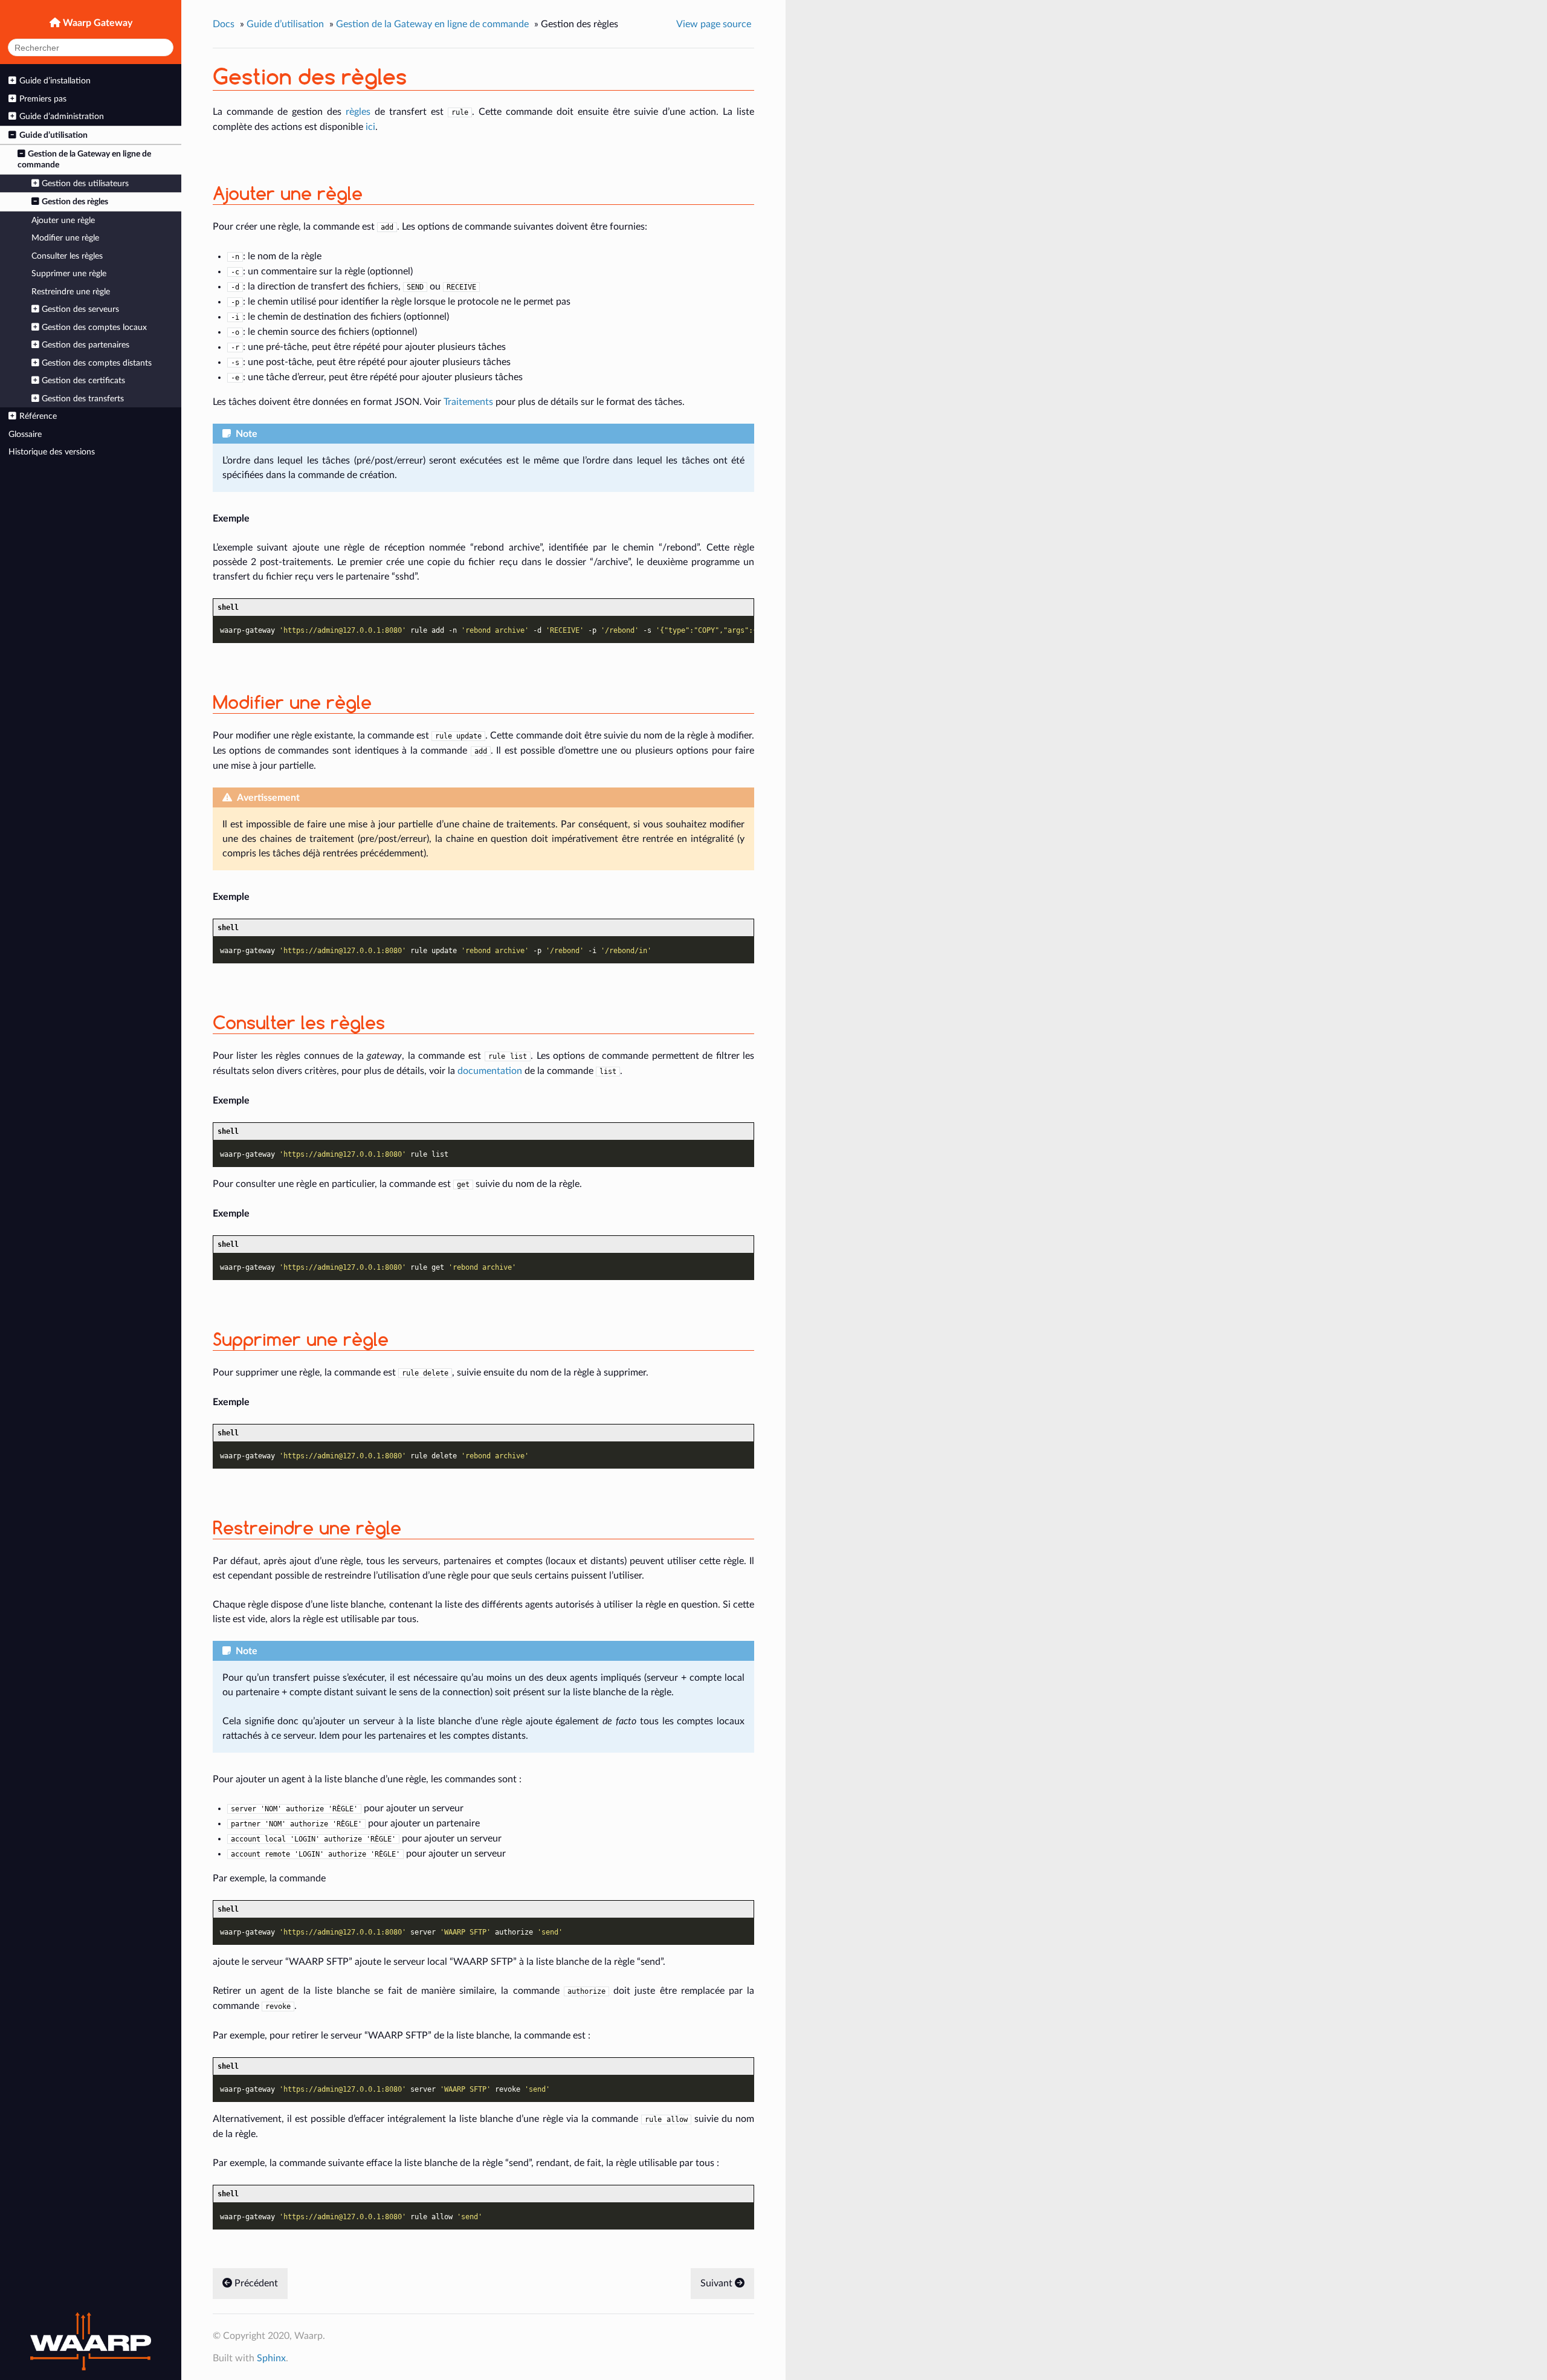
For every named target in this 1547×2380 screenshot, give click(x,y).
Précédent (255, 2283)
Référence (38, 416)
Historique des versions (52, 452)
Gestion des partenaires (86, 345)
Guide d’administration (62, 116)
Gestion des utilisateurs (85, 183)
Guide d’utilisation (53, 135)
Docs (224, 24)
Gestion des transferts (83, 399)
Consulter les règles (67, 256)
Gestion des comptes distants (97, 363)
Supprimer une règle (69, 273)
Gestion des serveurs (80, 309)
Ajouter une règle (63, 220)
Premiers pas (43, 99)
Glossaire (25, 434)
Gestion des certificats (83, 380)
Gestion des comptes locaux (94, 327)
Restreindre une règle (71, 292)
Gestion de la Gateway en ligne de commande (84, 159)
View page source (714, 24)
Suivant (718, 2283)
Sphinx (271, 2358)
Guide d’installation (55, 81)
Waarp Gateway (96, 23)
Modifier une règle (65, 238)
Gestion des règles (75, 202)
